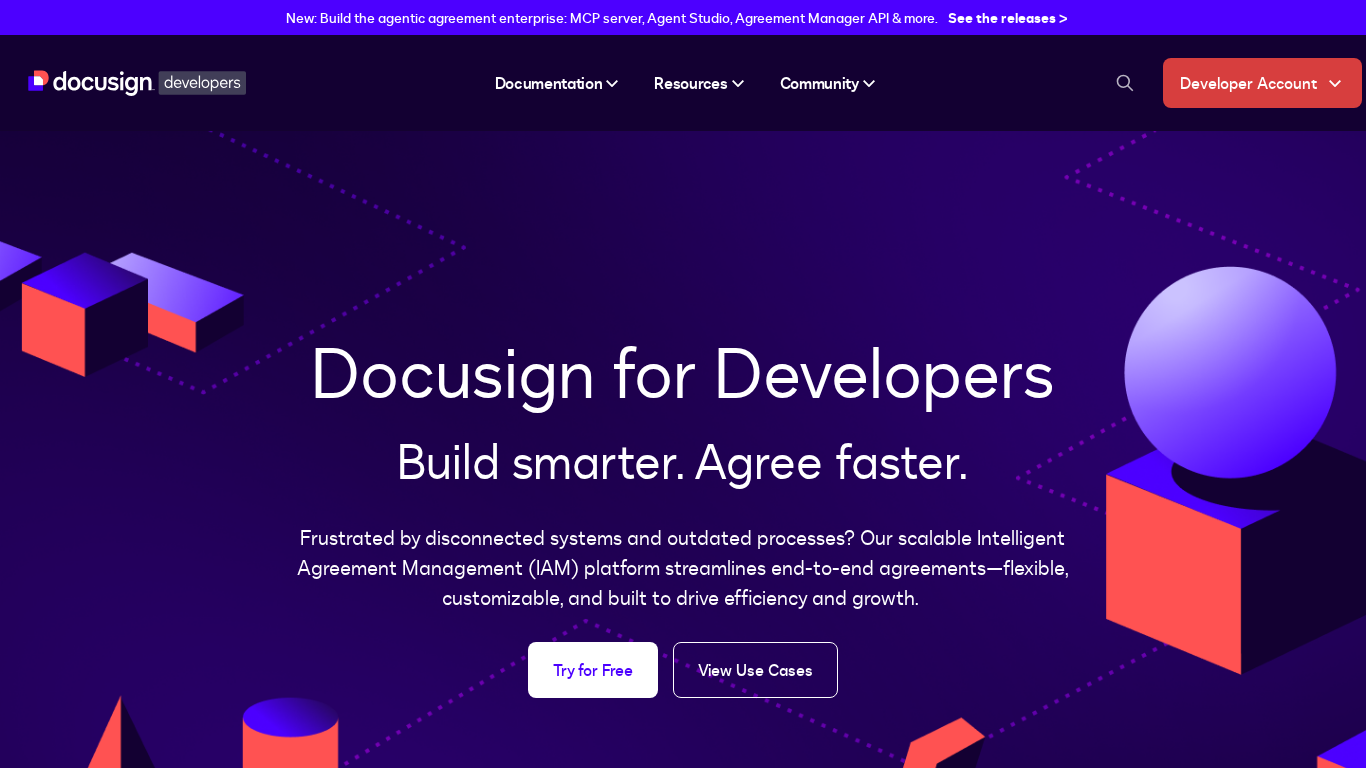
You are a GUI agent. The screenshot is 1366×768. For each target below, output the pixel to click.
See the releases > (1008, 17)
